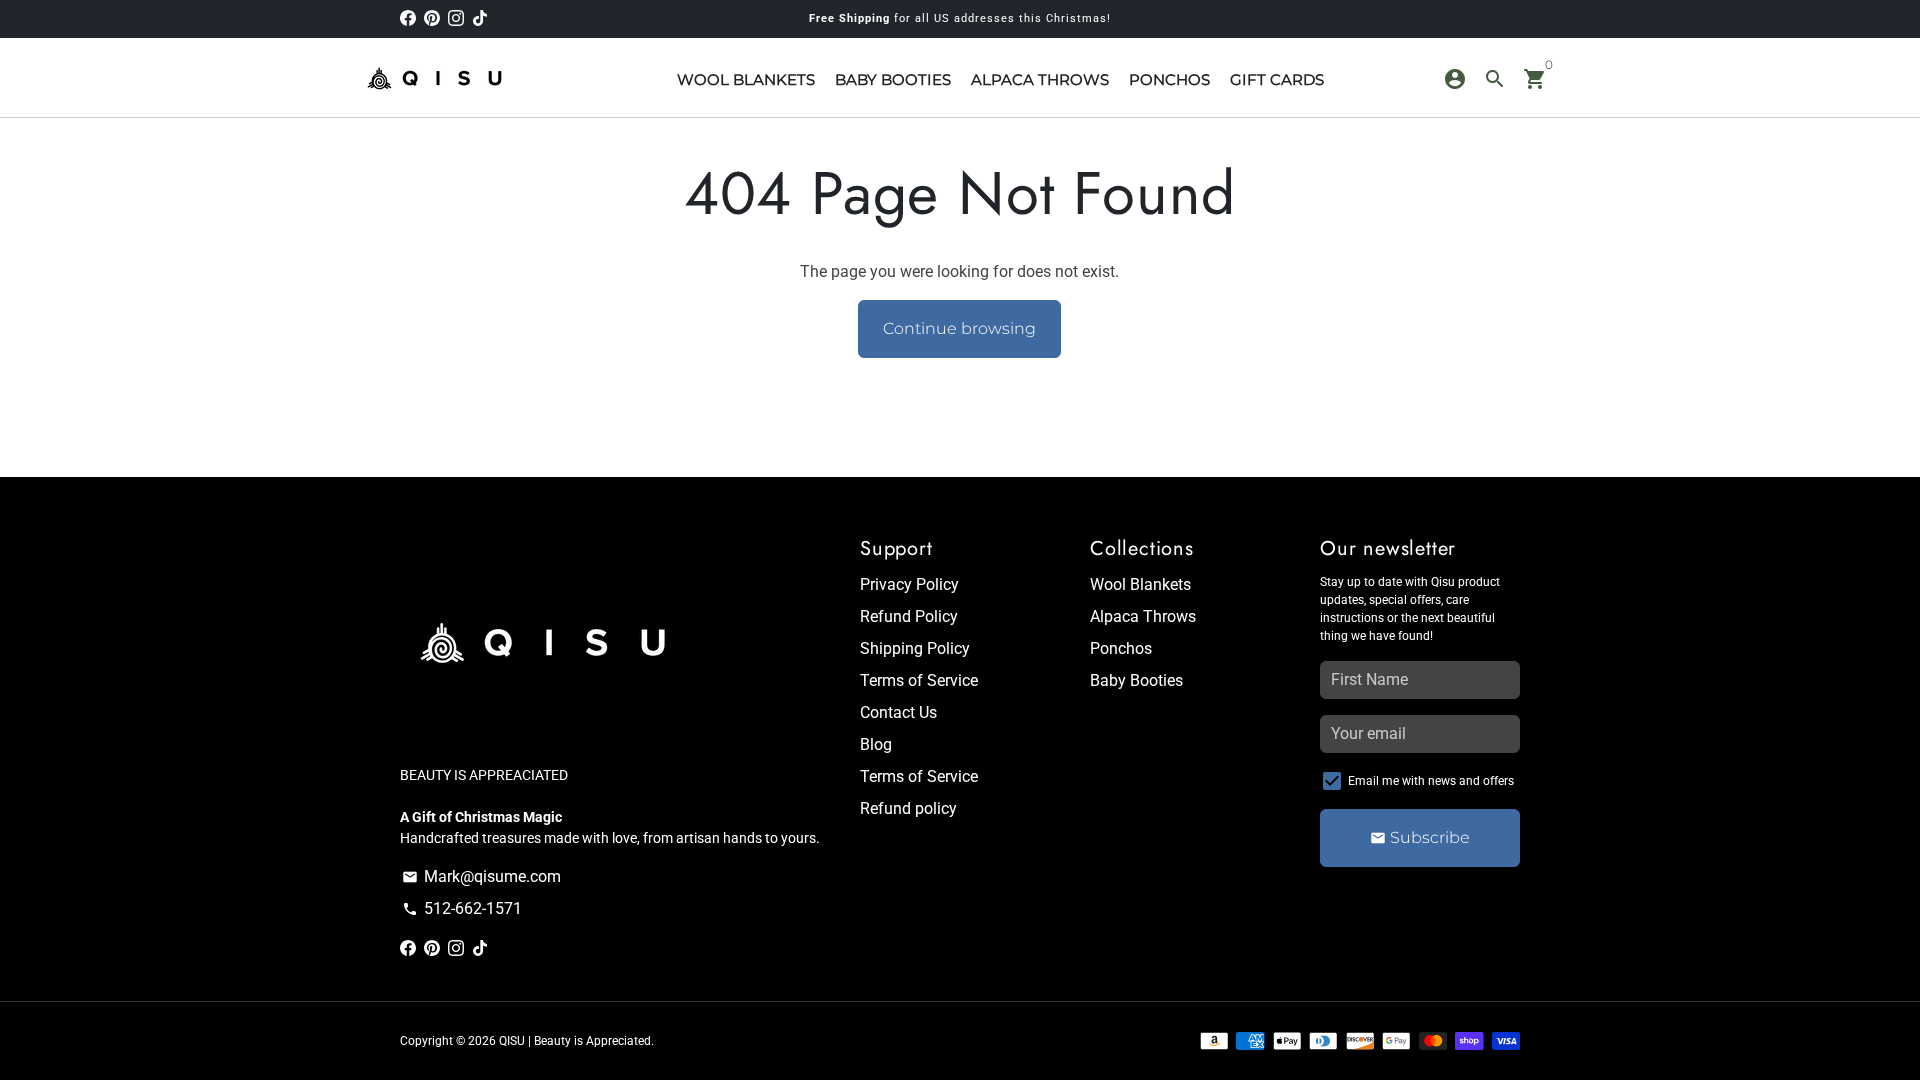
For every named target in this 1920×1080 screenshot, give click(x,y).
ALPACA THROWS (1040, 79)
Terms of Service (919, 680)
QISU (512, 1041)
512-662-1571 (462, 908)
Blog (876, 744)
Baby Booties (1136, 680)
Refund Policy (909, 616)
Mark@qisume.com (481, 876)
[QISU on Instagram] (456, 18)
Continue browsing (959, 328)
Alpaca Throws (1143, 616)
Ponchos (1121, 648)
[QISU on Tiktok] (480, 18)
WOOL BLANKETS (746, 79)
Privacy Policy (909, 584)
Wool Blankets (1140, 584)
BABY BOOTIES (893, 79)
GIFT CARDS (1277, 79)
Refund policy (908, 808)
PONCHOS (1169, 79)
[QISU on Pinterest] (432, 18)
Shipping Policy (915, 648)
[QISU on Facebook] (408, 18)
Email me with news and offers (1431, 781)
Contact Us (898, 712)
